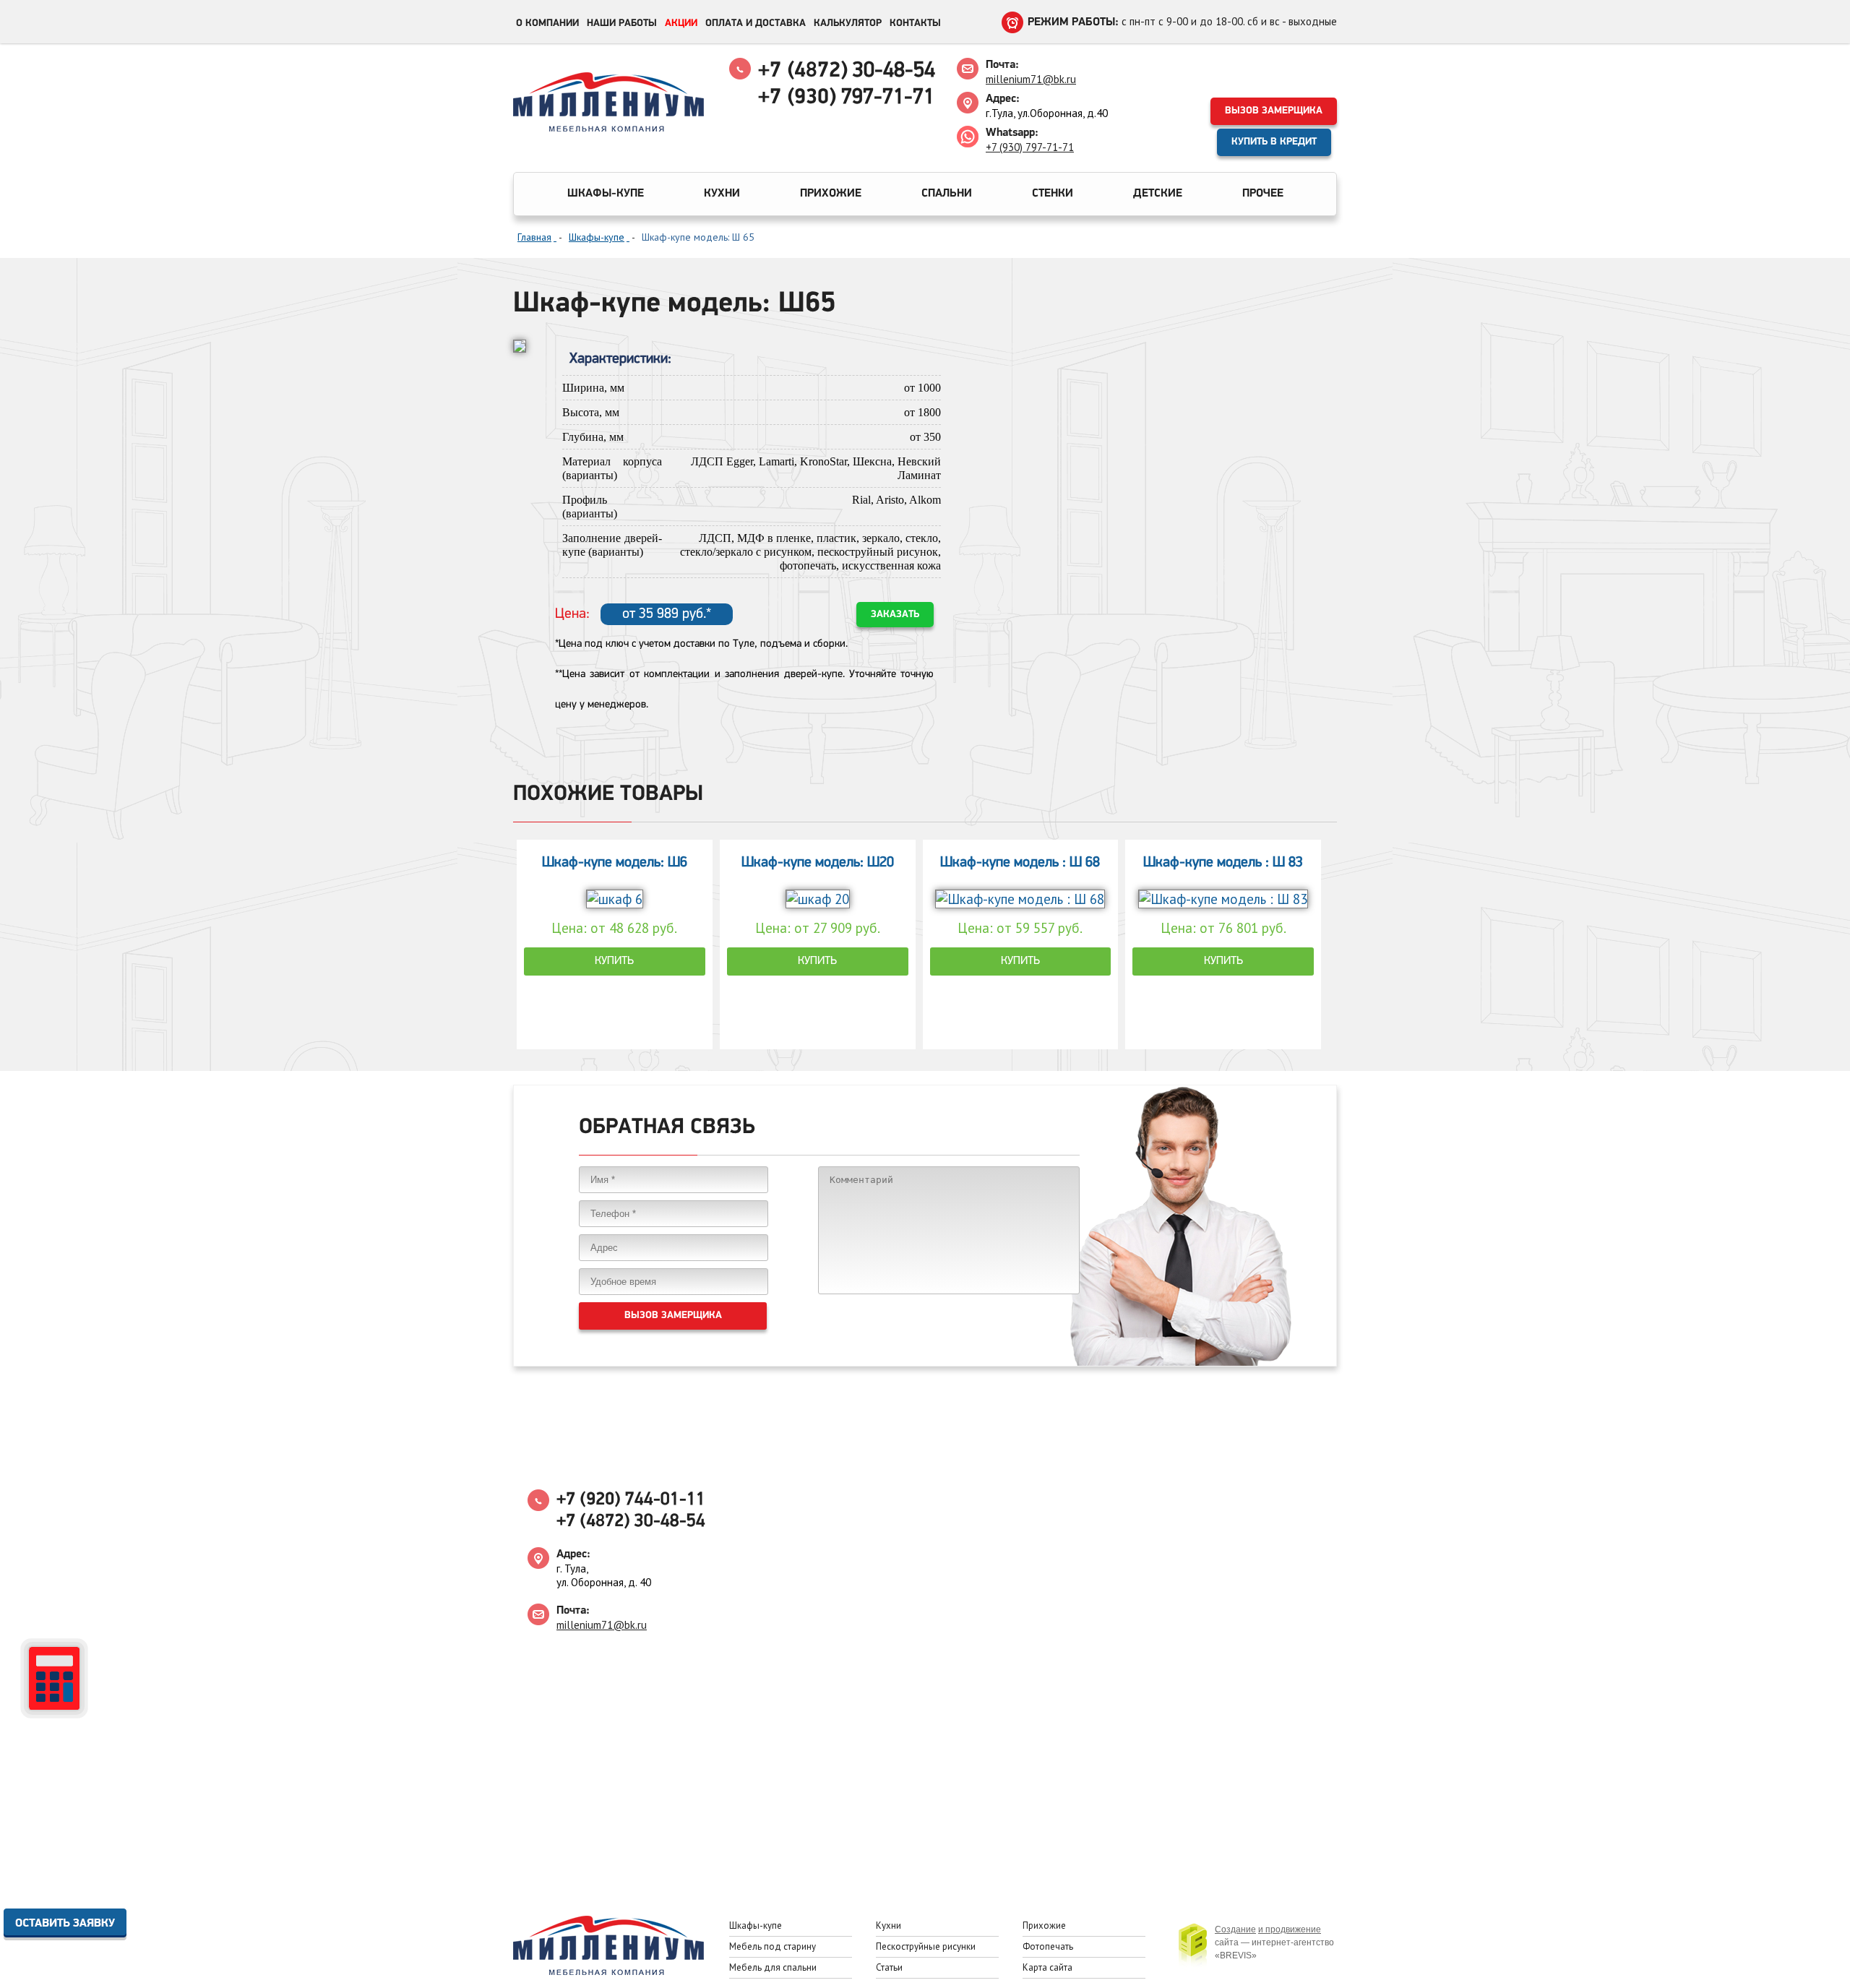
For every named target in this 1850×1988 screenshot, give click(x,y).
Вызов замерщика (1274, 111)
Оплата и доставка (756, 23)
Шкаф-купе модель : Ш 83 (1223, 863)
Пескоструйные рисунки (926, 1946)
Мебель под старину (773, 1946)
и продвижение (1290, 1929)
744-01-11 (631, 1500)
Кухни (722, 194)
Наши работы (622, 23)
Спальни (947, 194)
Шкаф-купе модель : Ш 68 (1020, 863)
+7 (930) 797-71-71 (1030, 147)
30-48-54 (847, 71)
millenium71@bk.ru (1031, 79)
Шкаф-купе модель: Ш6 (615, 863)
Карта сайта (1047, 1967)
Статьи (889, 1967)
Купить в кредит (1274, 142)
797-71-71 (846, 98)
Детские (1158, 194)
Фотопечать (1048, 1946)
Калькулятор (848, 23)
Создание (1235, 1929)
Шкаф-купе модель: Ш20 (818, 863)
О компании (547, 23)
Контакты (915, 23)
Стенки (1053, 194)
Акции (681, 23)
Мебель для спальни (773, 1967)
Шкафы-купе (606, 194)
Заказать (895, 615)
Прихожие (831, 194)
